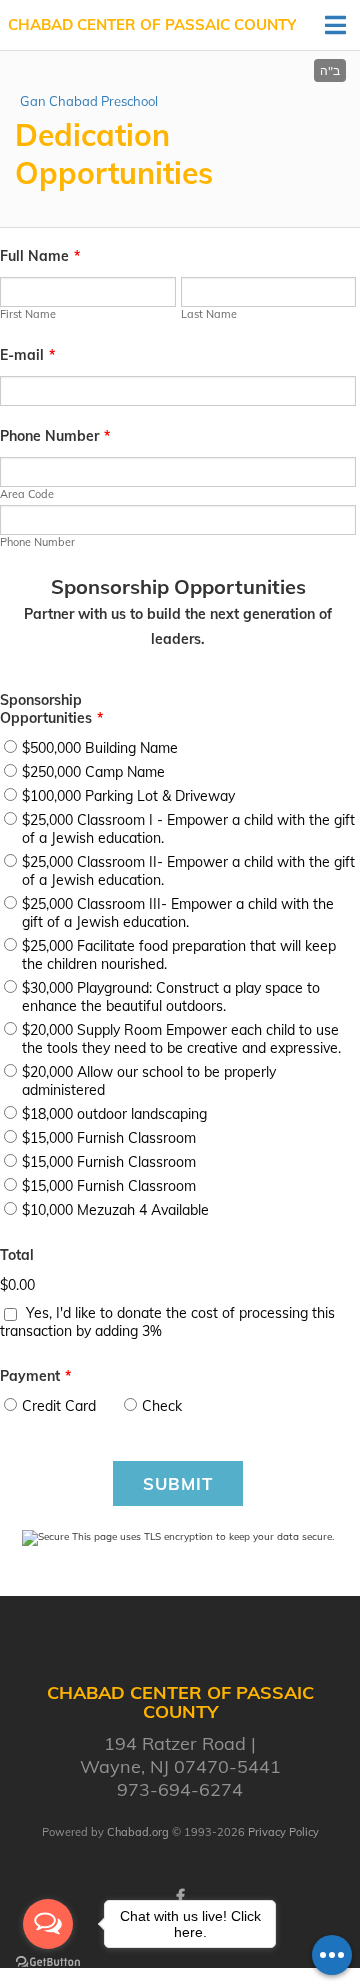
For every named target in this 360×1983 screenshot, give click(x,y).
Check (162, 1406)
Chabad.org (138, 1832)
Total (17, 1255)
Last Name (209, 314)
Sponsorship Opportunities (51, 709)
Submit (178, 1483)
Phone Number (55, 436)
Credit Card (59, 1406)
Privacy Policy (283, 1832)
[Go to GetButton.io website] (48, 1962)
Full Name (40, 256)
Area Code (27, 494)
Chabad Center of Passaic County (152, 24)
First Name (28, 314)
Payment (35, 1376)
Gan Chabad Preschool (89, 101)
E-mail (27, 355)
